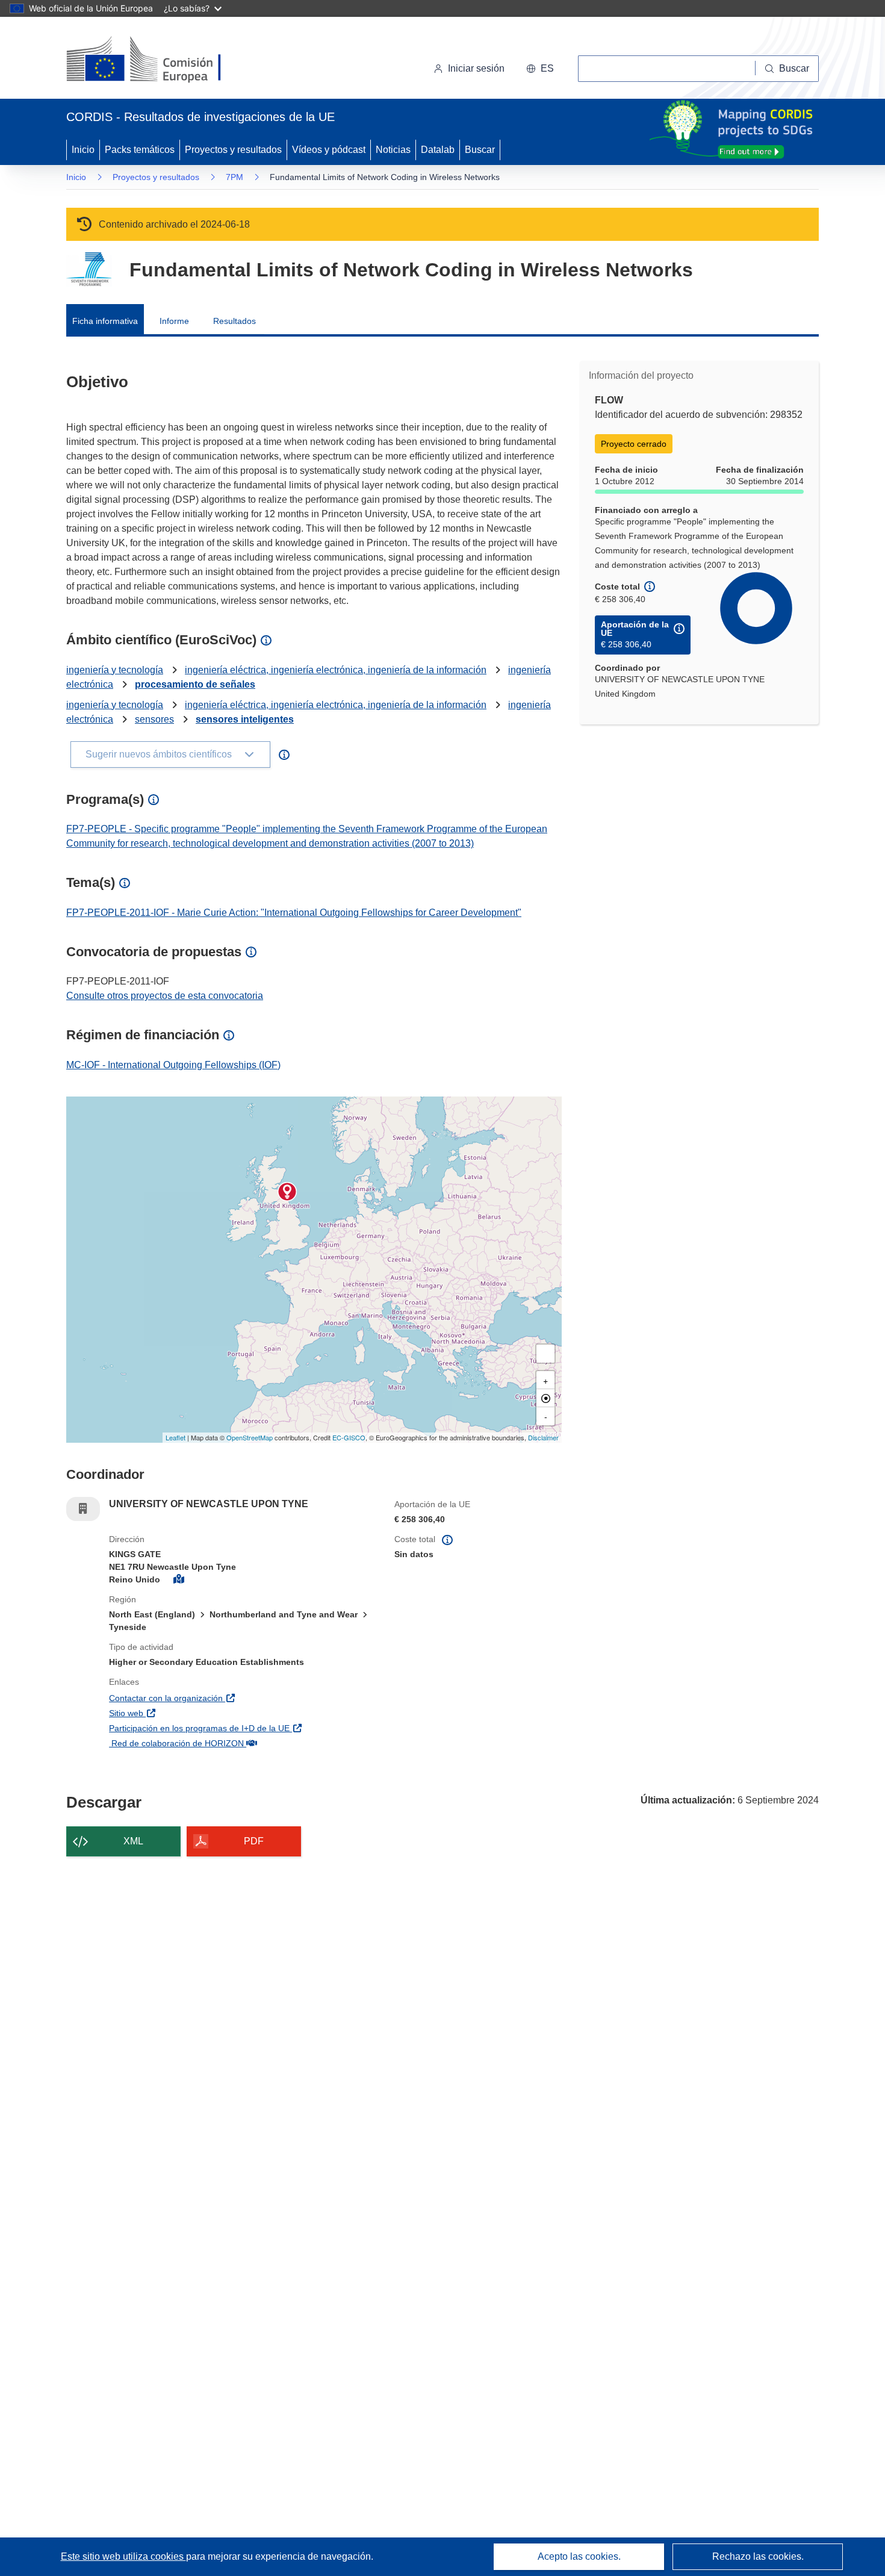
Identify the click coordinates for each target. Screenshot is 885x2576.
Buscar (480, 150)
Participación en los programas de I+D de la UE (243, 1728)
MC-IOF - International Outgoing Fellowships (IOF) (173, 1065)
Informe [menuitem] (174, 321)
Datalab (438, 150)
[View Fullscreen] (545, 1354)
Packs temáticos (140, 150)
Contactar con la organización (231, 1698)
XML (133, 1841)
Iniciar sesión (476, 68)
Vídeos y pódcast (329, 150)
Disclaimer (543, 1437)
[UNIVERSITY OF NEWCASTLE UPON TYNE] (287, 1192)
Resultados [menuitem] (234, 321)
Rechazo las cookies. (758, 2556)
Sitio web (191, 1713)
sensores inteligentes (245, 719)
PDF (254, 1841)
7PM (234, 177)
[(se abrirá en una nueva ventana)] (163, 60)
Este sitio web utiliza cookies (123, 2556)
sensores (154, 719)
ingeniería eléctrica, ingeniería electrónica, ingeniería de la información (336, 670)
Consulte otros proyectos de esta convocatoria (165, 996)
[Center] (545, 1398)
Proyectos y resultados (233, 150)
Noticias (393, 150)
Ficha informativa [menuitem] (105, 321)
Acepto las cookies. (579, 2556)
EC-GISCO (349, 1437)
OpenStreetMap (250, 1437)
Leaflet (175, 1437)
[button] (540, 69)
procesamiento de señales (195, 684)
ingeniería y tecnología (115, 670)
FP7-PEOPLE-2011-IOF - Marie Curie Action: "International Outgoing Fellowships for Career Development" (294, 913)
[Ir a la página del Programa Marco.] (89, 269)
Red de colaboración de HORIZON (241, 1743)
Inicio (83, 150)
